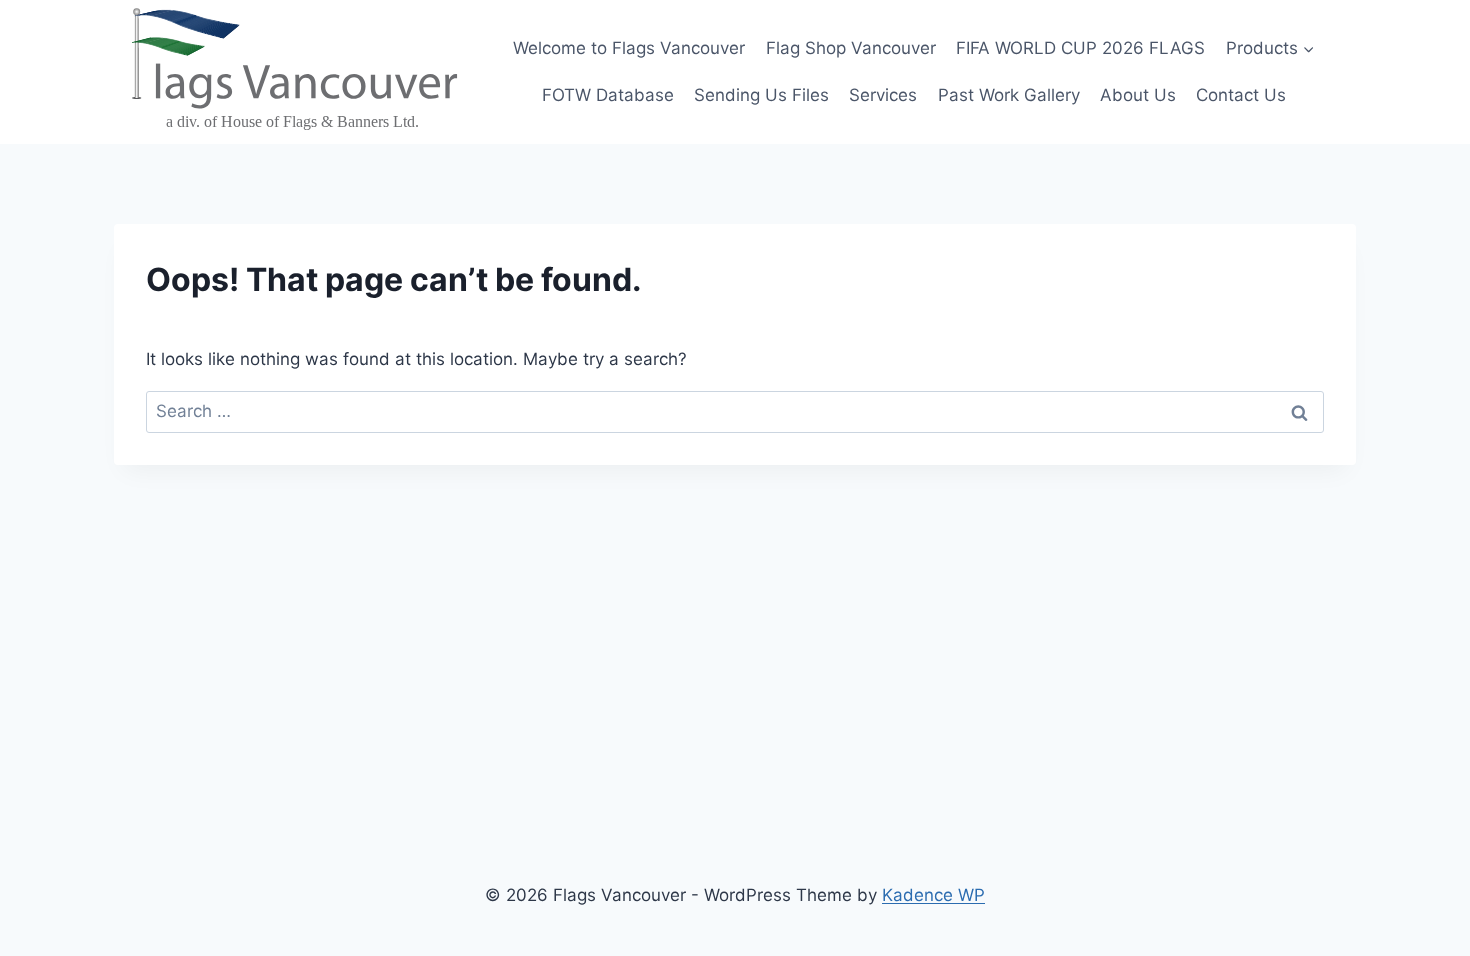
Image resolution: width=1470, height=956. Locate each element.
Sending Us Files (761, 95)
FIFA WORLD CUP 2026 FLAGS (1080, 48)
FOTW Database (608, 95)
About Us (1138, 95)
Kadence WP (933, 895)
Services (883, 95)
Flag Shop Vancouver (851, 48)
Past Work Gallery (1009, 95)
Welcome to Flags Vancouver (629, 48)
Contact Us (1241, 95)
